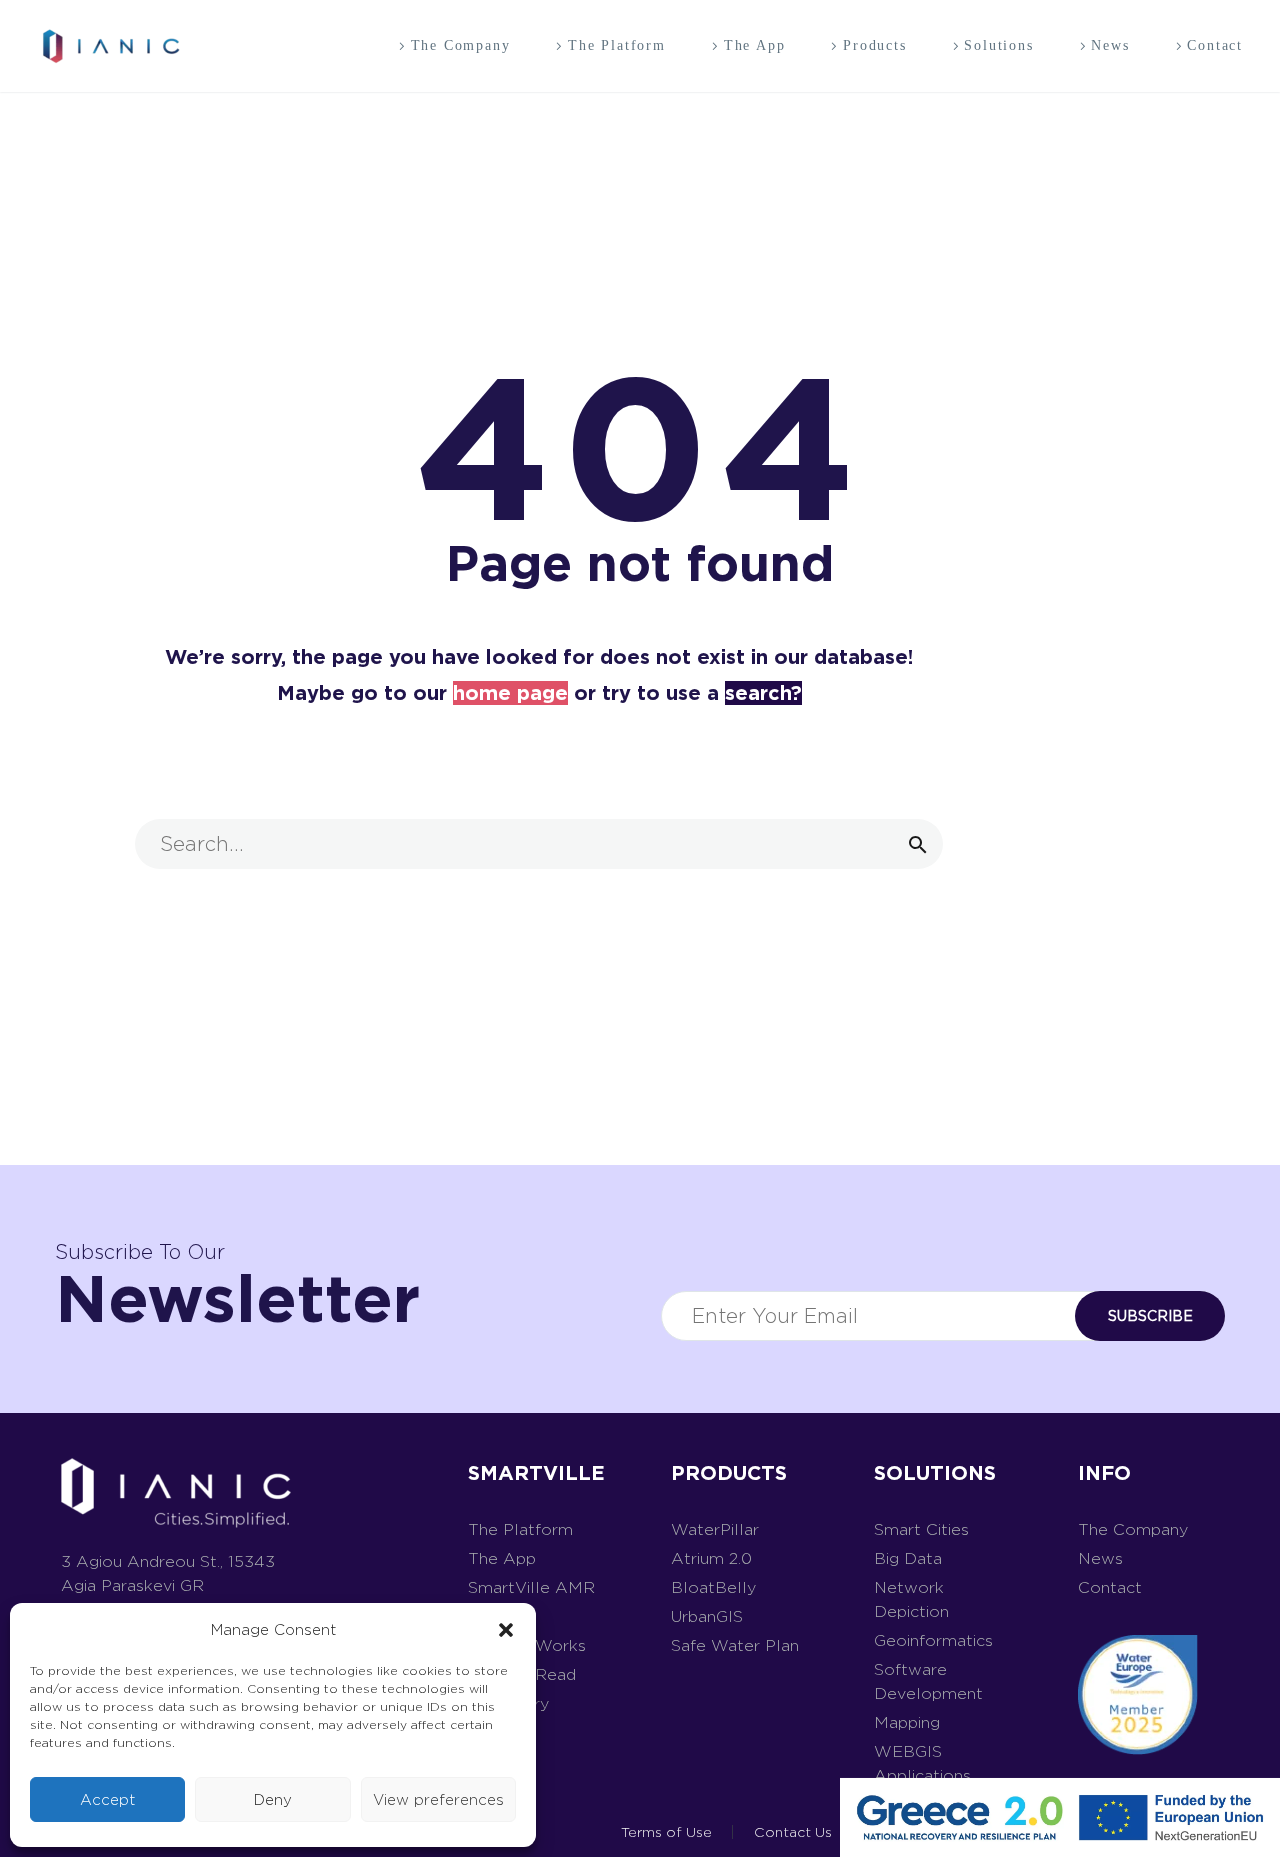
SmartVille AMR (531, 1587)
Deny (273, 1800)
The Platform (617, 45)
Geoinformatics (933, 1640)
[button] (506, 1630)
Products (874, 45)
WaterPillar (715, 1529)
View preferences (438, 1800)
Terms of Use (666, 1832)
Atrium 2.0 (711, 1558)
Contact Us (793, 1832)
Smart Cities (921, 1529)
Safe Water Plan (735, 1645)
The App (755, 45)
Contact (1215, 45)
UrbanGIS (707, 1616)
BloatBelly (713, 1587)
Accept (107, 1800)
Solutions (998, 45)
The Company (461, 45)
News (1110, 45)
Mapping (907, 1722)
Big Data (908, 1558)
